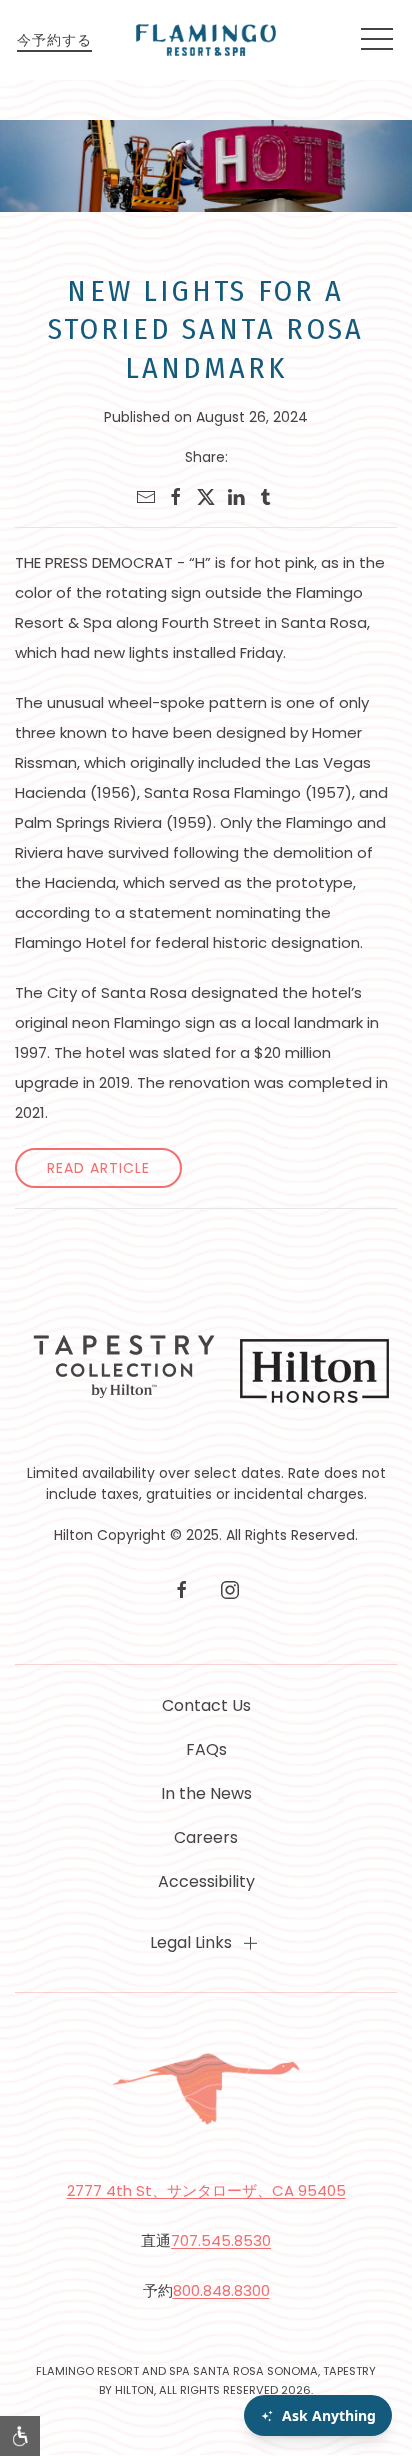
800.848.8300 (221, 2290)
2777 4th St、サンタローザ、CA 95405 (206, 2190)
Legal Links (191, 1942)
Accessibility (206, 1881)
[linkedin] (236, 497)
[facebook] (176, 497)
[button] (377, 40)
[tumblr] (266, 497)
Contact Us (206, 1705)
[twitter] (206, 497)
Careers (206, 1837)
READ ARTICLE (98, 1168)
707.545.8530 (221, 2240)
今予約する (54, 40)
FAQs (206, 1749)
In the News (206, 1793)
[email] (146, 497)
